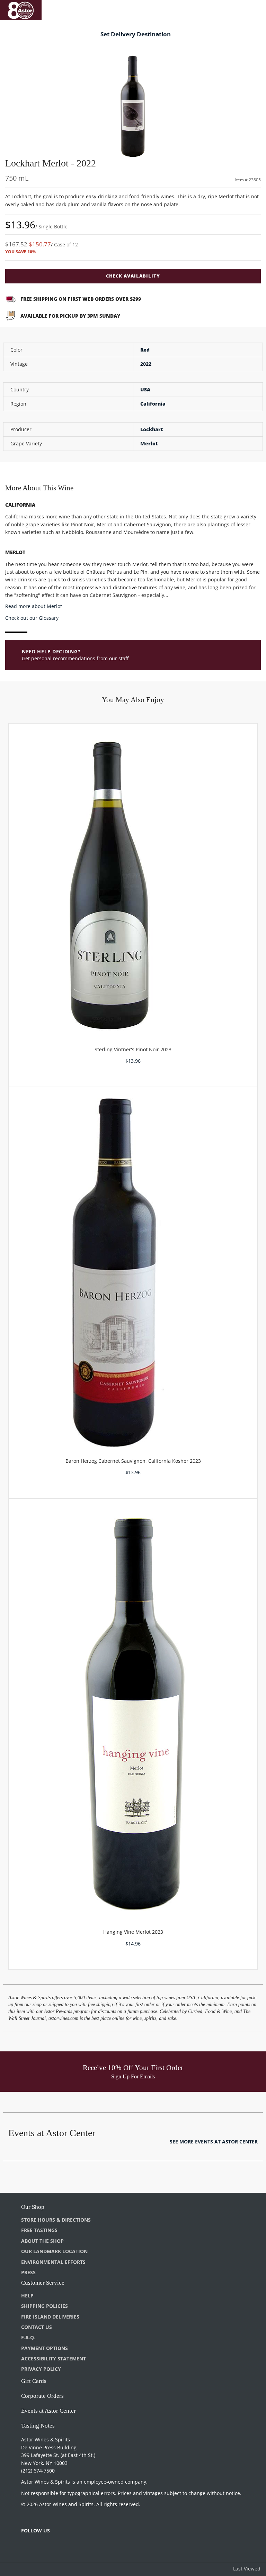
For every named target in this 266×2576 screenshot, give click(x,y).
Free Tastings (39, 2230)
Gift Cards (34, 2381)
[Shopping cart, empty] (251, 9)
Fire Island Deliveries (50, 2317)
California (153, 404)
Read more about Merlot (34, 606)
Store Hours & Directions (56, 2220)
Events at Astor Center (48, 2411)
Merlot (149, 443)
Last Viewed (247, 2569)
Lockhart (152, 429)
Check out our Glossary (32, 618)
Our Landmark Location (54, 2251)
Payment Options (45, 2348)
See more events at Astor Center (214, 2142)
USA (145, 389)
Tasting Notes (38, 2426)
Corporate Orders (42, 2396)
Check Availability (133, 276)
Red (145, 350)
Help (27, 2296)
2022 (146, 364)
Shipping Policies (45, 2306)
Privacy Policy (41, 2369)
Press (28, 2272)
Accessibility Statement (54, 2359)
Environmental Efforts (53, 2262)
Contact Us (37, 2327)
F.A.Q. (28, 2337)
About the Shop (42, 2241)
